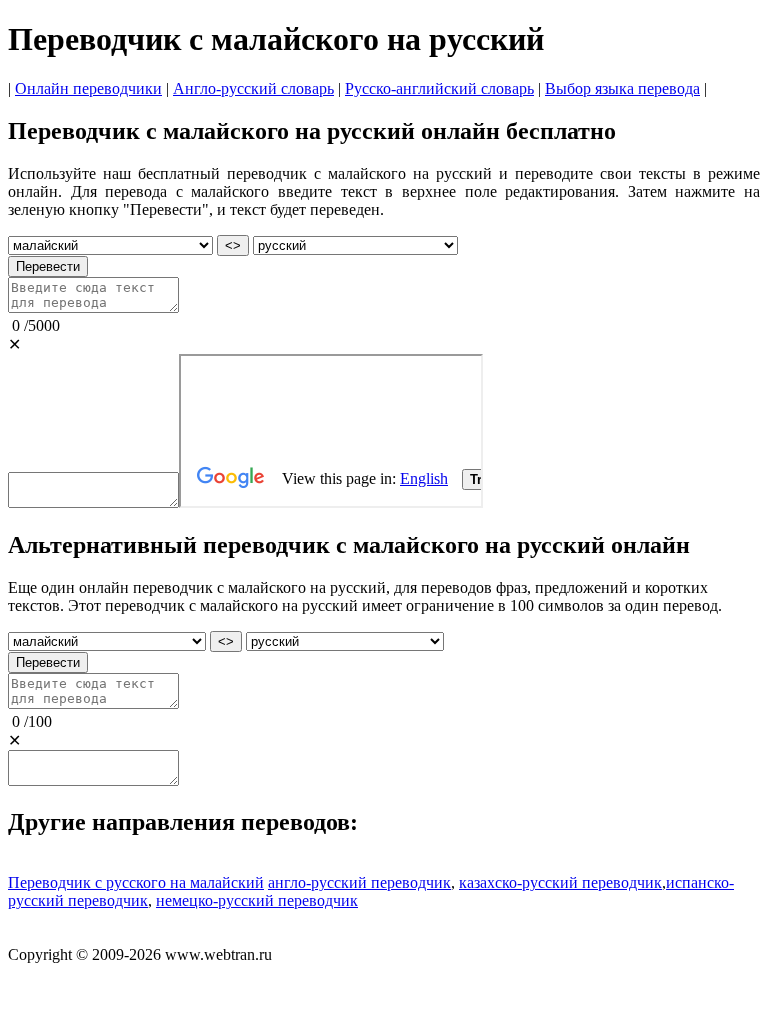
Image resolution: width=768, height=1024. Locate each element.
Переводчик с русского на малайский (136, 882)
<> (233, 245)
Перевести (48, 266)
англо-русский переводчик (359, 882)
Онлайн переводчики (88, 88)
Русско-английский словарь (439, 88)
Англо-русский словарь (253, 88)
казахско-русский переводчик (560, 882)
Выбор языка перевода (622, 88)
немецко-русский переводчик (257, 900)
